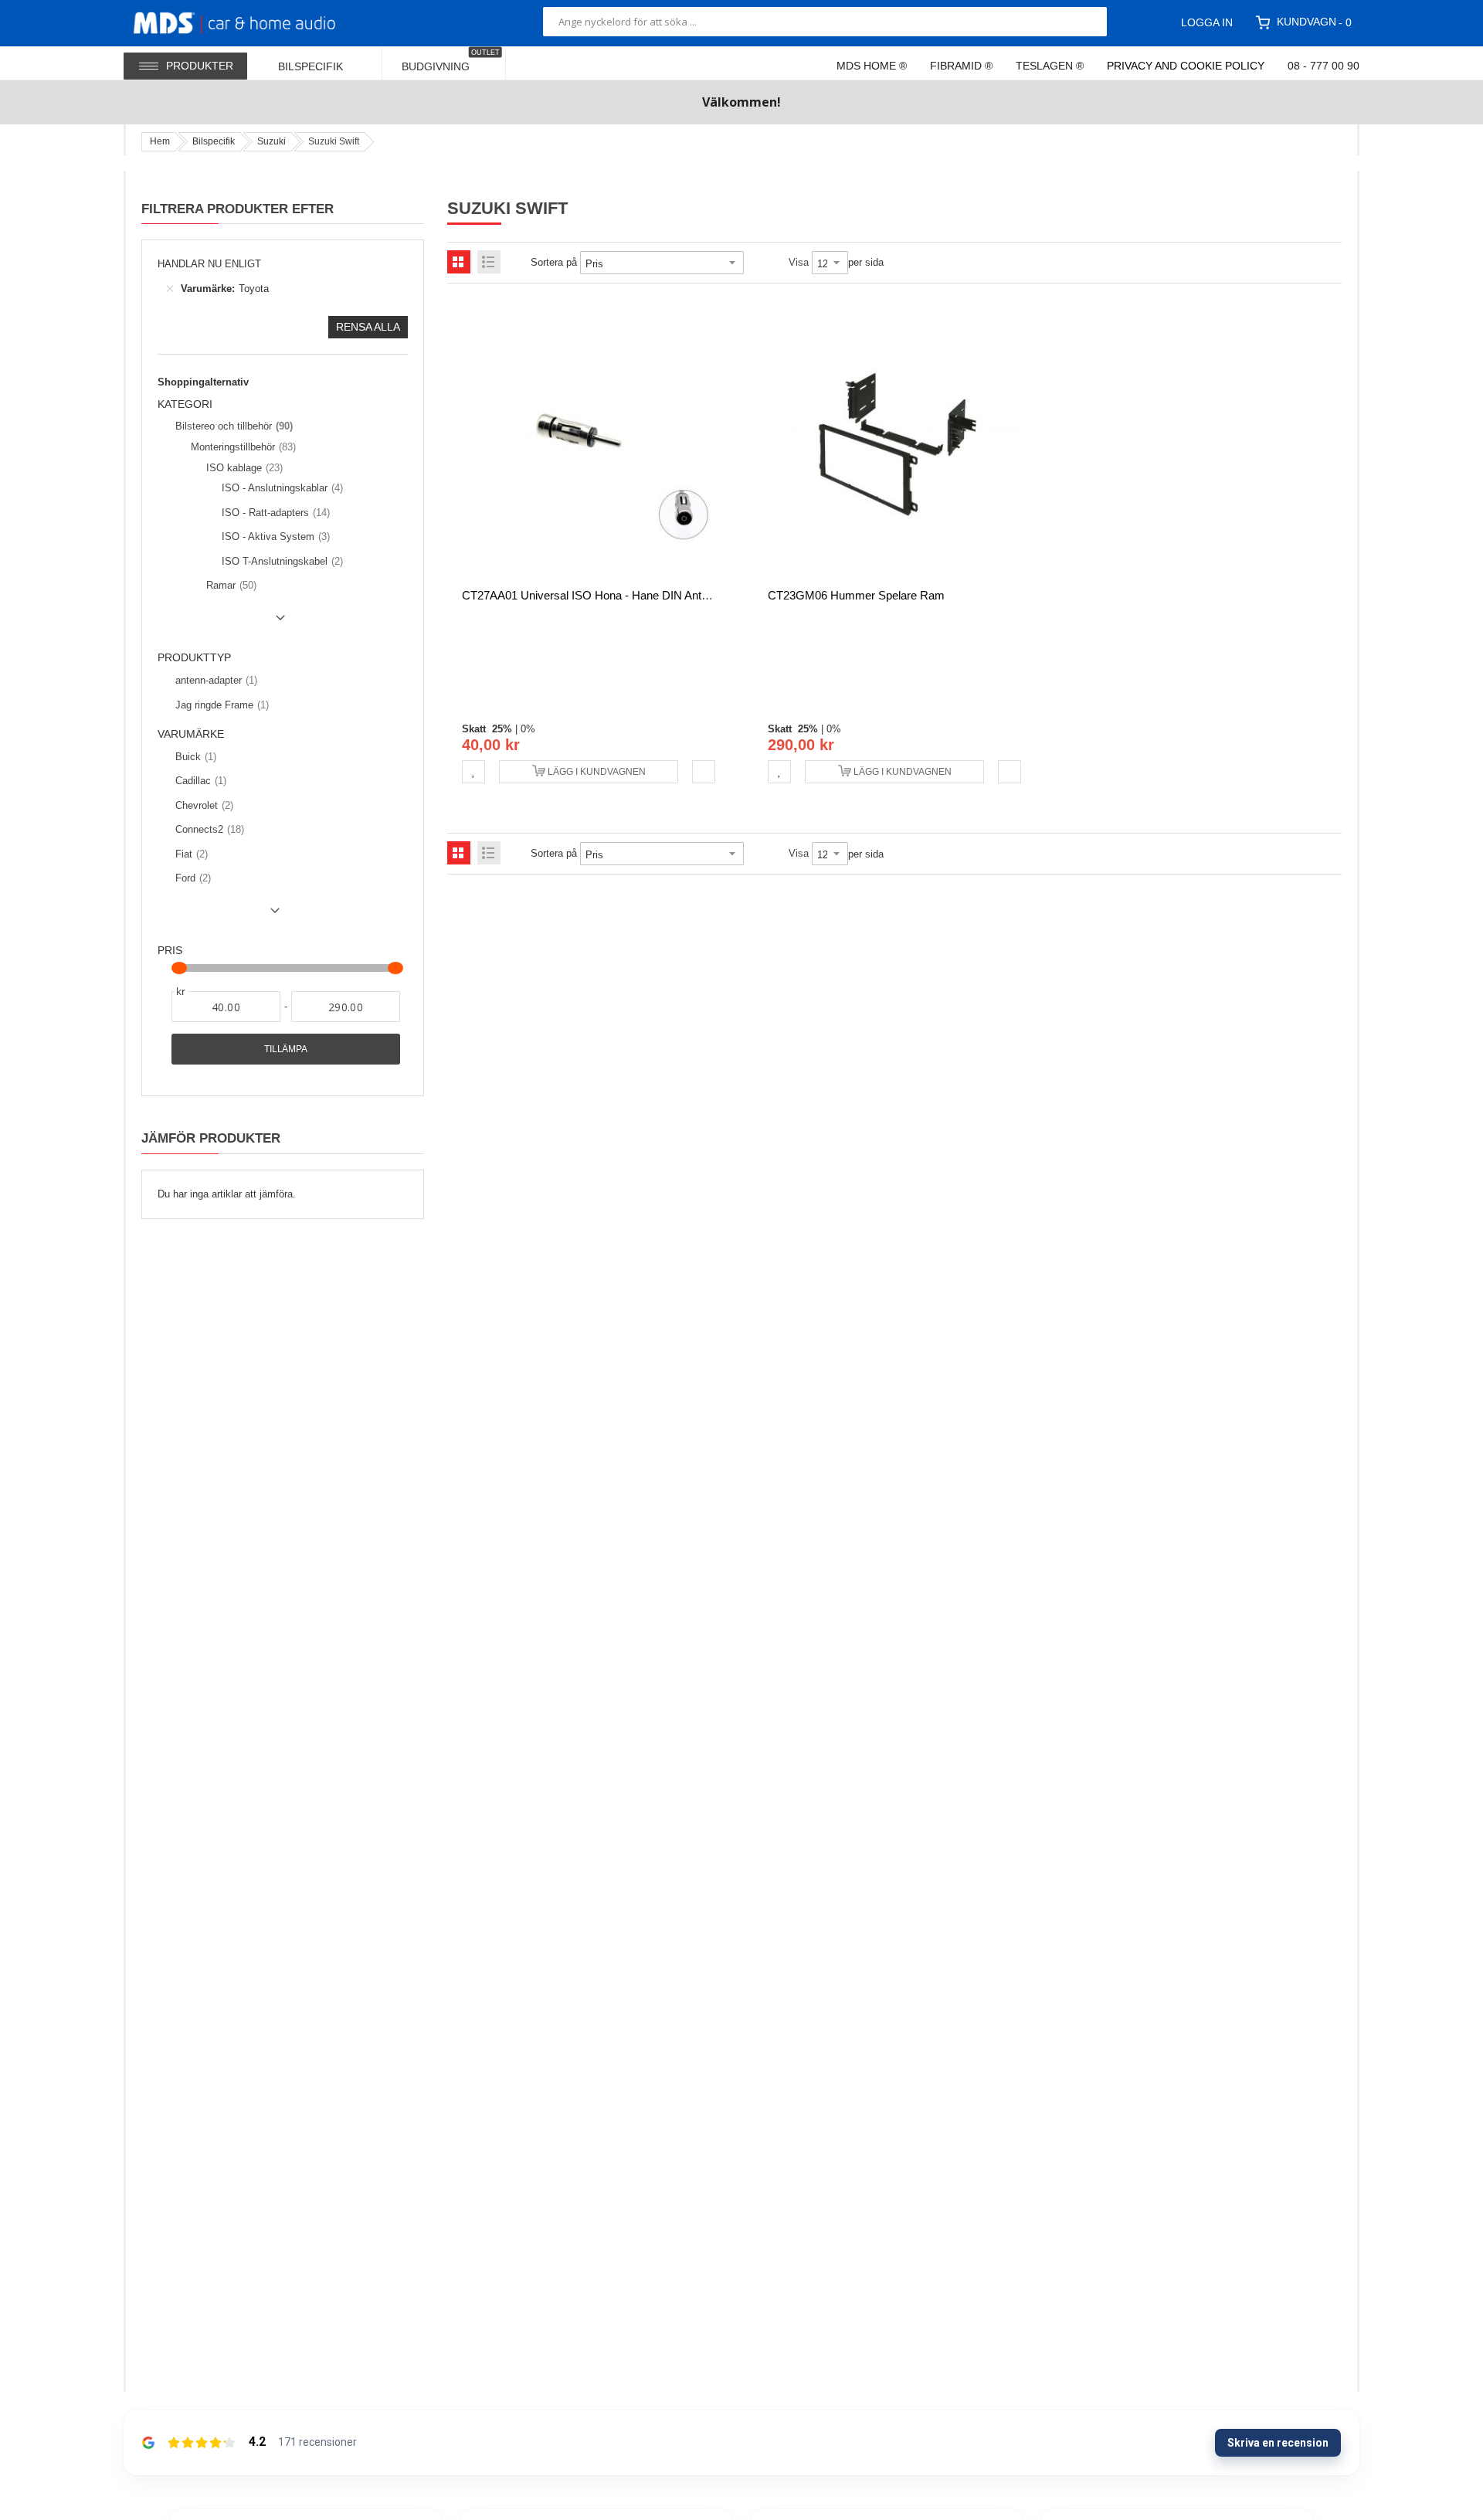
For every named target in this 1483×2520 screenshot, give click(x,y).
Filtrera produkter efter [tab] (238, 209)
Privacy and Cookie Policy (1186, 66)
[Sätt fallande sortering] (755, 263)
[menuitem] (321, 63)
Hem (160, 141)
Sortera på (554, 262)
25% (502, 729)
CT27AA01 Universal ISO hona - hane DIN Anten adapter (609, 595)
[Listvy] (489, 262)
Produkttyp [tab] (194, 658)
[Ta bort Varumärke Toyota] (170, 289)
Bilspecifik (214, 141)
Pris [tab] (170, 951)
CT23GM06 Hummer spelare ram (856, 595)
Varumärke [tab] (191, 734)
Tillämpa (286, 1049)
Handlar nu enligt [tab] (209, 264)
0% (528, 729)
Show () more (224, 623)
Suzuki (271, 141)
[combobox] (825, 22)
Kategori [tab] (185, 404)
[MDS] (253, 22)
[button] (473, 772)
